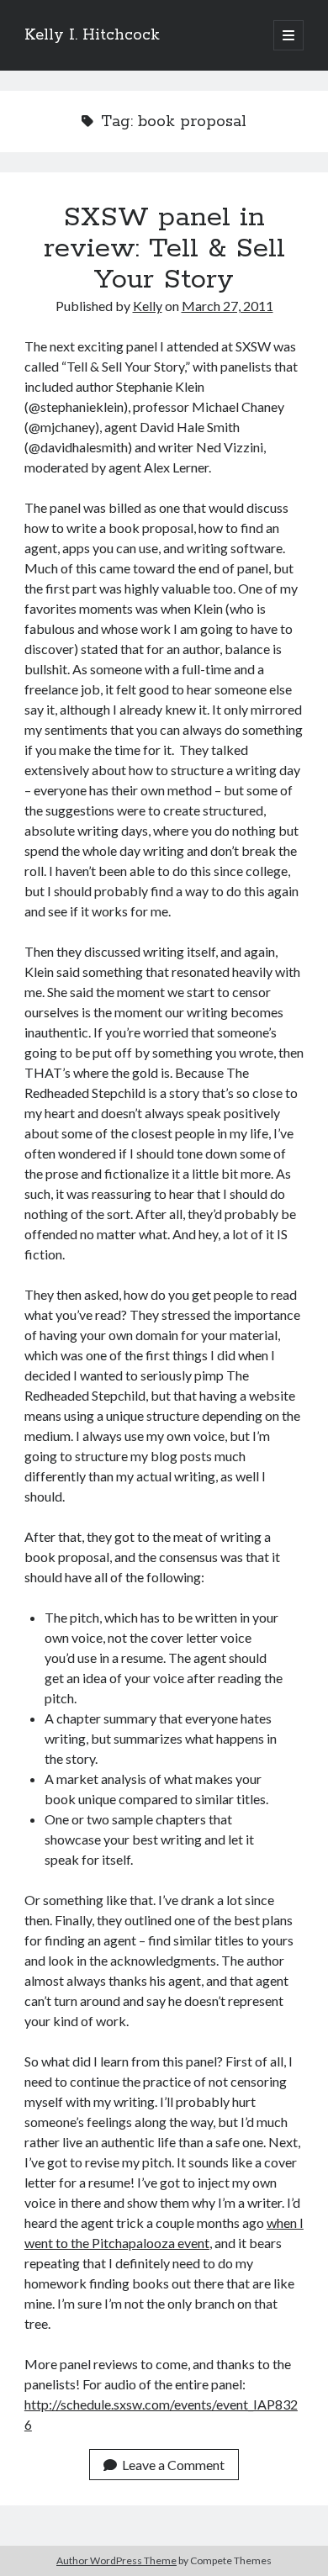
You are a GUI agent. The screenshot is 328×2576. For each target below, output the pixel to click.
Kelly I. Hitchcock (92, 35)
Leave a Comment (173, 2465)
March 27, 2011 (227, 306)
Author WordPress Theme (116, 2560)
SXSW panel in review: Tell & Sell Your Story (164, 249)
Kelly (148, 306)
